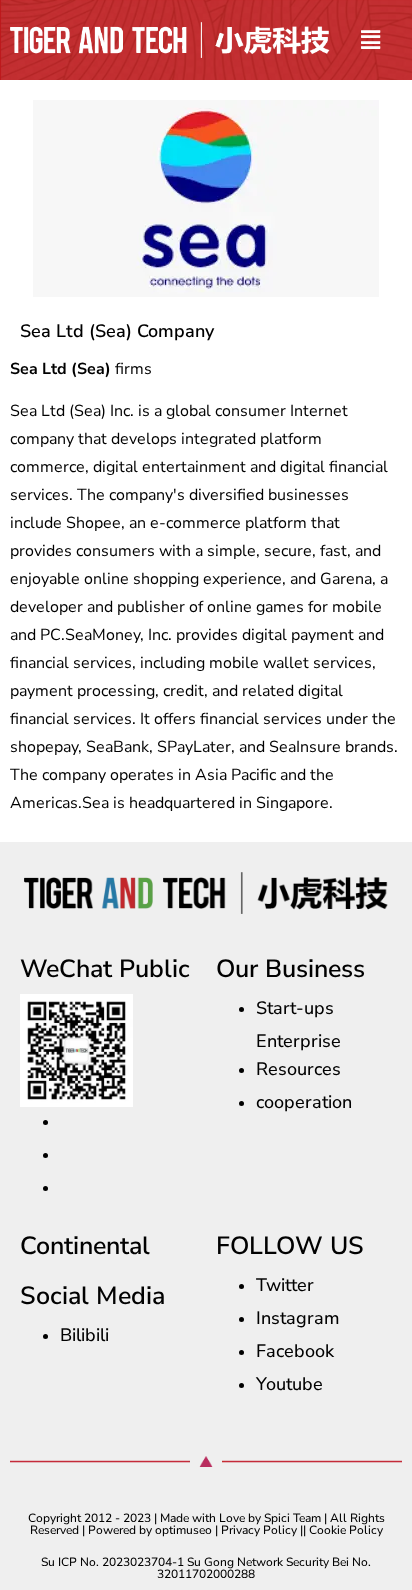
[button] (371, 40)
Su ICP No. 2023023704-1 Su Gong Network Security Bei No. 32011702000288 (206, 1568)
